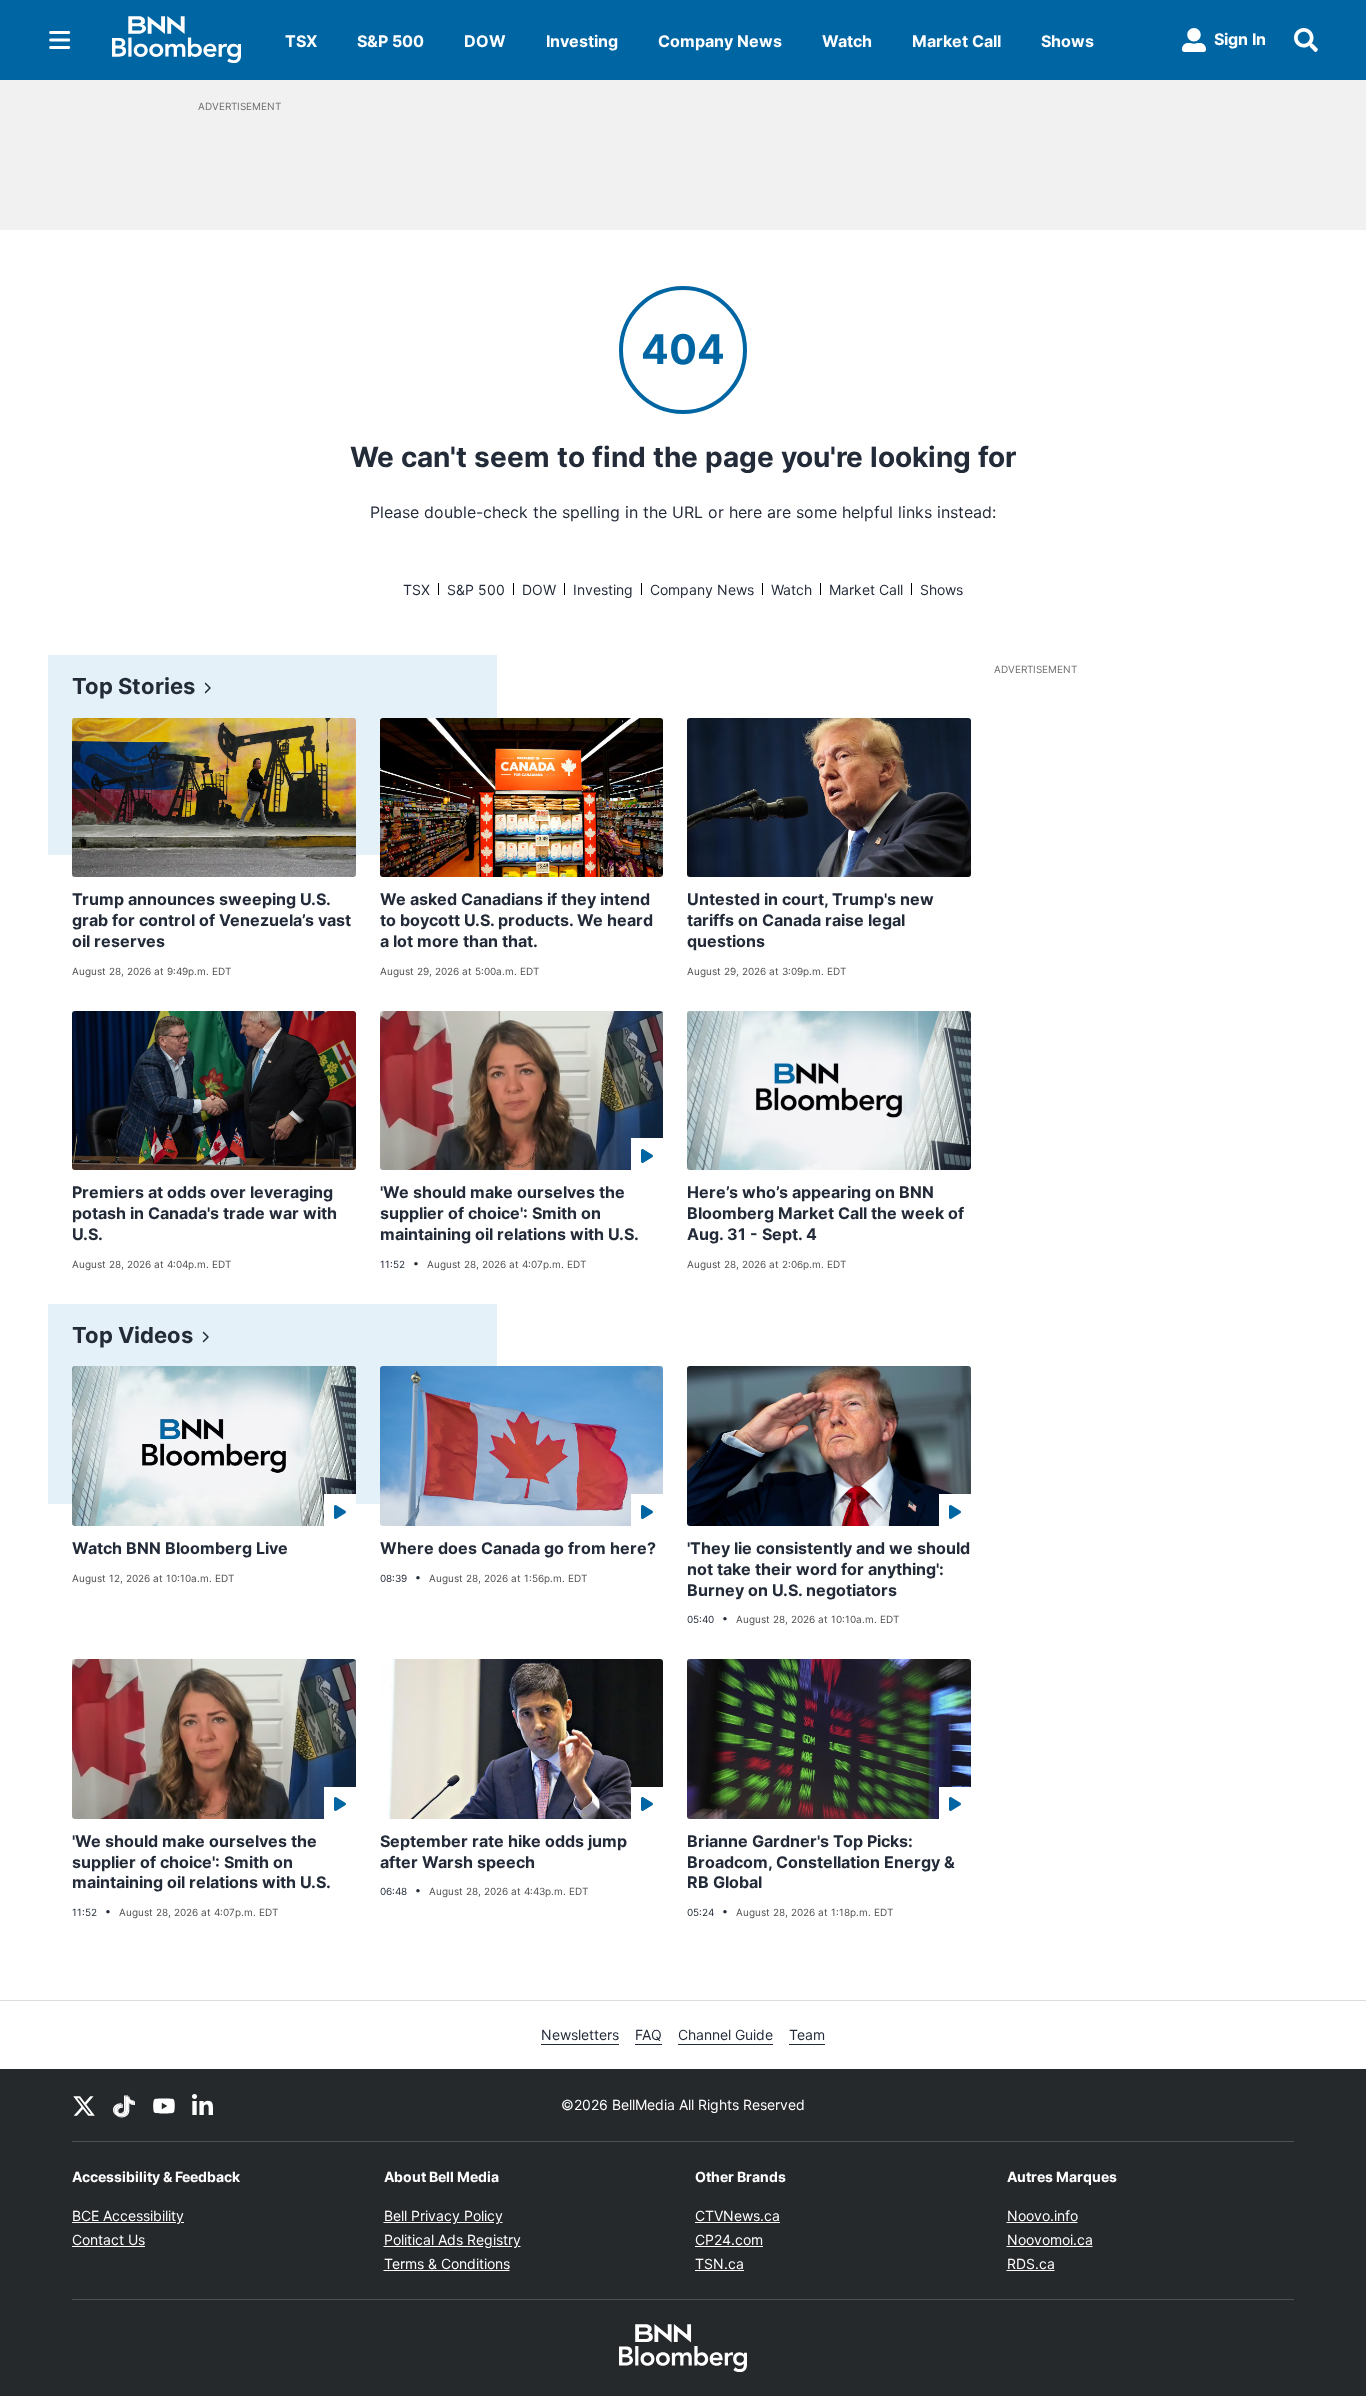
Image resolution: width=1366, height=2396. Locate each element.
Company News (720, 41)
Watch (847, 41)
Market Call (956, 41)
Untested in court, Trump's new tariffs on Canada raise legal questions (810, 920)
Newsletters (580, 2034)
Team (807, 2034)
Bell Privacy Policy (443, 2215)
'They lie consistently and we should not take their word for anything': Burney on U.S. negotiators (828, 1569)
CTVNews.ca (737, 2215)
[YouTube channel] (164, 2105)
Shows (1067, 41)
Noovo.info (1042, 2215)
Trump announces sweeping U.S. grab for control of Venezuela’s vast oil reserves (211, 920)
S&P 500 (390, 41)
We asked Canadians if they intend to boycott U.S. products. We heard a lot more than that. (516, 920)
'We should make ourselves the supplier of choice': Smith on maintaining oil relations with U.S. (509, 1213)
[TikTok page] (124, 2105)
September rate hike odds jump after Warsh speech (503, 1851)
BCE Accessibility (128, 2215)
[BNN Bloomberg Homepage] (176, 40)
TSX (301, 41)
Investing (582, 41)
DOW (485, 41)
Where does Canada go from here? (518, 1548)
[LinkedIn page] (204, 2105)
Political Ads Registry (452, 2239)
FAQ (648, 2034)
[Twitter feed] (84, 2105)
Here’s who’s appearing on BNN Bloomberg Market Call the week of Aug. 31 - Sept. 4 (825, 1213)
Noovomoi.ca (1050, 2239)
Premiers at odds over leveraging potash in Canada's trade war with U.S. (204, 1213)
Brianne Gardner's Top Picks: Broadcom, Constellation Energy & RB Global (821, 1862)
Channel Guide (725, 2034)
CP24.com (729, 2239)
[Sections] (60, 40)
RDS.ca (1031, 2263)
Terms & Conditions (447, 2263)
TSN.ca (719, 2263)
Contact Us (108, 2239)
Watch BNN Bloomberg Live (180, 1548)
